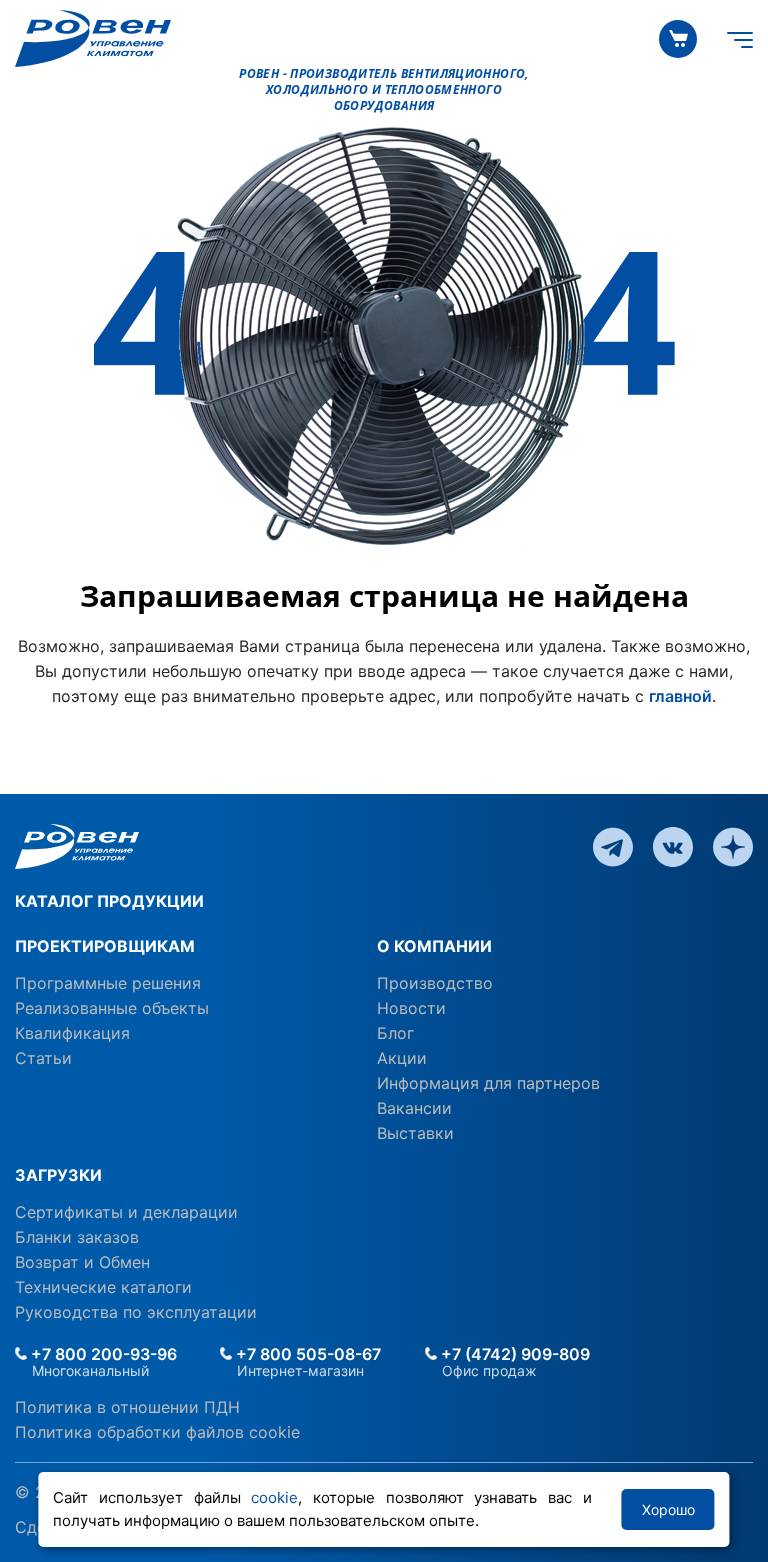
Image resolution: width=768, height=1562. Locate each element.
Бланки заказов (77, 1237)
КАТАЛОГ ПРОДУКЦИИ (109, 901)
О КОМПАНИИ (434, 946)
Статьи (43, 1058)
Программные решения (108, 983)
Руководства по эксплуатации (136, 1312)
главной (680, 696)
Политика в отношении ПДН (127, 1407)
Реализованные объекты (112, 1008)
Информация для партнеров (488, 1083)
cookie (274, 1497)
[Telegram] (613, 845)
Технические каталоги (103, 1287)
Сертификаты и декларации (126, 1212)
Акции (402, 1058)
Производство (435, 983)
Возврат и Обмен (82, 1262)
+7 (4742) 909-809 (513, 1354)
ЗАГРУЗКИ (58, 1175)
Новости (411, 1008)
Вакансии (414, 1108)
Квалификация (72, 1033)
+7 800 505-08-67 (306, 1354)
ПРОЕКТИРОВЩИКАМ (105, 946)
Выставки (415, 1133)
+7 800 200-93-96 (102, 1354)
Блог (395, 1033)
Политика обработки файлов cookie (157, 1432)
